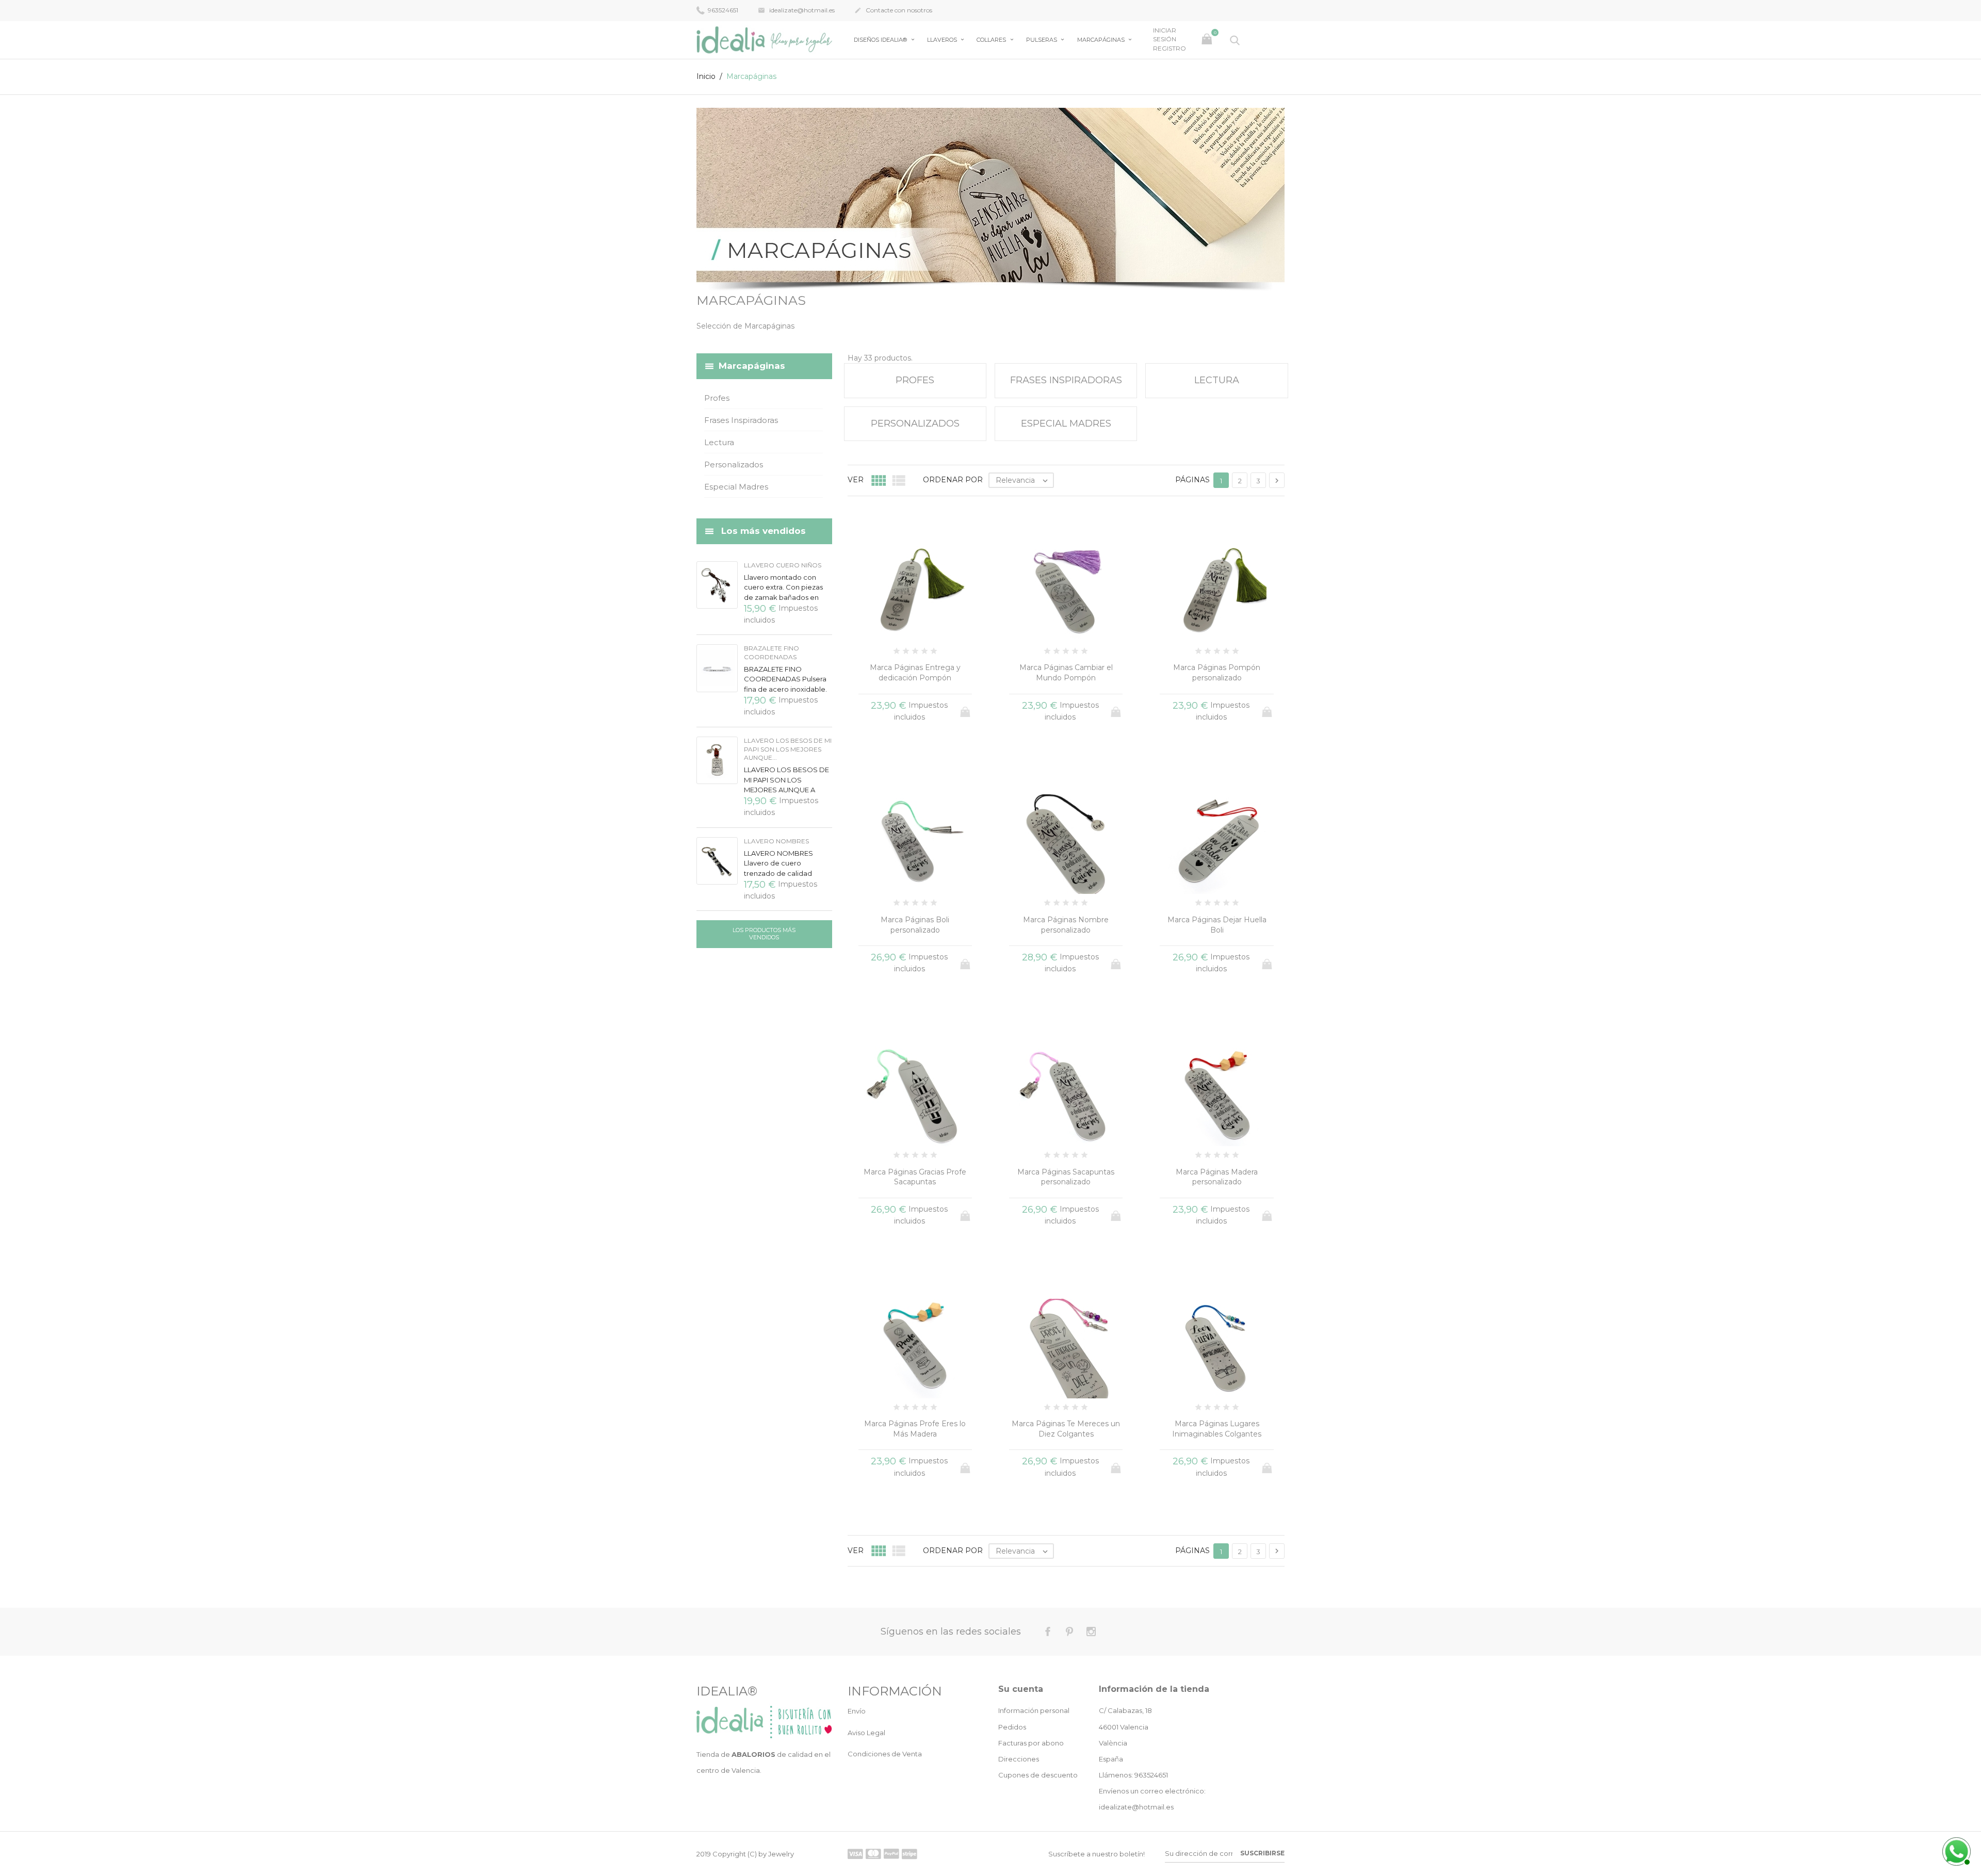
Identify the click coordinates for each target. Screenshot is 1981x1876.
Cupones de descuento (1038, 1775)
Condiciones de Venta (885, 1754)
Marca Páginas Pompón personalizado (1217, 673)
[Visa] (855, 1854)
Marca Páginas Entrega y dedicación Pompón (915, 673)
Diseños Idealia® (881, 40)
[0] (1208, 40)
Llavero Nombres (776, 841)
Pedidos (1012, 1727)
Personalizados (734, 464)
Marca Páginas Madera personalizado (1217, 1177)
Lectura (719, 442)
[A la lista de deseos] (1066, 1570)
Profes (717, 398)
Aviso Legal (866, 1733)
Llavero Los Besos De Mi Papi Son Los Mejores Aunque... (788, 749)
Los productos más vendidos (764, 934)
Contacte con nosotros (893, 10)
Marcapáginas (1102, 40)
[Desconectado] (1955, 1850)
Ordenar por (953, 480)
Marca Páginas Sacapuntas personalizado (1066, 1177)
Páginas (1192, 480)
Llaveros (943, 40)
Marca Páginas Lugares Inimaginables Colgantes (1217, 1429)
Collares (992, 40)
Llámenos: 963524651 (1133, 1775)
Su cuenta (1021, 1689)
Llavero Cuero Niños (783, 565)
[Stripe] (910, 1854)
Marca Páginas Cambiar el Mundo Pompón (1066, 673)
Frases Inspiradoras (741, 420)
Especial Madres (736, 487)
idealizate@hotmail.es (796, 10)
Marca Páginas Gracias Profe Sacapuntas (915, 1177)
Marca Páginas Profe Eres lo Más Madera (915, 1429)
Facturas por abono (1031, 1743)
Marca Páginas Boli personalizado (915, 925)
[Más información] (1085, 1570)
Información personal (1034, 1710)
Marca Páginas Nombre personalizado (1066, 925)
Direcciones (1019, 1759)
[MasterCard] (873, 1854)
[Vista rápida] (1047, 1570)
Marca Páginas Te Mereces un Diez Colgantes (1066, 1429)
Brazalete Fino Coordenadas (772, 652)
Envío (857, 1711)
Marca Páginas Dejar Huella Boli (1217, 925)
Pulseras (1042, 40)
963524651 (722, 10)
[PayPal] (891, 1854)
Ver (856, 480)
